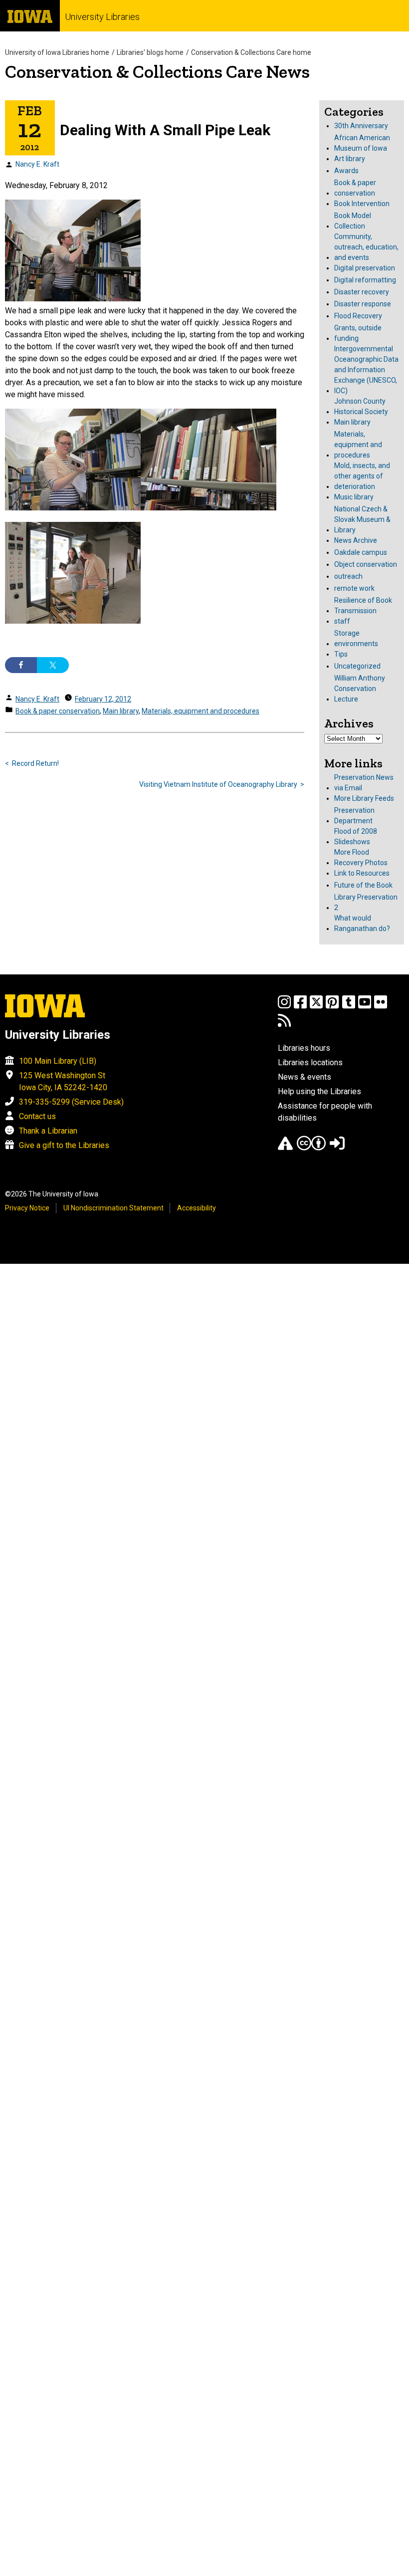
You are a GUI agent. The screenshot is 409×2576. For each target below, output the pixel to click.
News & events (305, 1077)
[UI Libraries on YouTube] (365, 1007)
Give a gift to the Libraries (64, 1145)
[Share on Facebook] (21, 665)
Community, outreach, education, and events (366, 247)
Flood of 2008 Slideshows (356, 836)
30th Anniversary (361, 126)
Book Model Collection (353, 221)
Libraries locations (310, 1062)
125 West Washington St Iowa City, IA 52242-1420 (63, 1081)
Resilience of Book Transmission (363, 605)
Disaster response (363, 304)
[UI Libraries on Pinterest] (332, 1007)
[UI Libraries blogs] (284, 1025)
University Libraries (102, 17)
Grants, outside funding (358, 333)
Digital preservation (365, 268)
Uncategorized (357, 666)
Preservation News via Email (364, 783)
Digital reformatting (365, 280)
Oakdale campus (361, 552)
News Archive (356, 540)
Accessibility (197, 1208)
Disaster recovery (362, 292)
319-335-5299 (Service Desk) (71, 1102)
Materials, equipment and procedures (201, 711)
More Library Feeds (364, 798)
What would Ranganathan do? (362, 923)
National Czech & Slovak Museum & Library (362, 519)
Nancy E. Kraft (37, 164)
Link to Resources (362, 873)
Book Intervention (362, 204)
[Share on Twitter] (53, 665)
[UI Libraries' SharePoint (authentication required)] (337, 1148)
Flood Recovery (358, 316)
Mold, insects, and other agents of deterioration (362, 476)
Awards (346, 171)
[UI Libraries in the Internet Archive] (285, 1148)
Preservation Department (354, 816)
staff (342, 621)
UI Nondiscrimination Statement (113, 1208)
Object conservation (366, 564)
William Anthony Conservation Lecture (360, 689)
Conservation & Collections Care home (251, 52)
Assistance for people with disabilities (325, 1112)
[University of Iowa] (30, 16)
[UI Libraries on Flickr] (381, 1007)
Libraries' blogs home (150, 52)
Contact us (37, 1116)
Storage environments (356, 638)
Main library (121, 711)
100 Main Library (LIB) (58, 1061)
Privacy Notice (27, 1208)
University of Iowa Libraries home (57, 52)
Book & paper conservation (58, 711)
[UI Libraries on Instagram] (284, 1007)
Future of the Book (363, 885)
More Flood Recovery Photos (361, 857)
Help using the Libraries (319, 1091)
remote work (354, 588)
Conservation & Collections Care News (157, 72)
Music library (354, 497)
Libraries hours (304, 1048)
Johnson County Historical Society (361, 406)
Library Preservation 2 (366, 902)
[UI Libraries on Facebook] (300, 1007)
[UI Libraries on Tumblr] (349, 1007)
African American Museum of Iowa (362, 143)
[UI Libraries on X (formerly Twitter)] (316, 1007)
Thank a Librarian (48, 1131)
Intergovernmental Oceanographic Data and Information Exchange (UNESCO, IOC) (366, 370)
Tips (341, 654)
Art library (350, 159)
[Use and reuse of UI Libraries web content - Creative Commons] (311, 1148)
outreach (348, 576)
